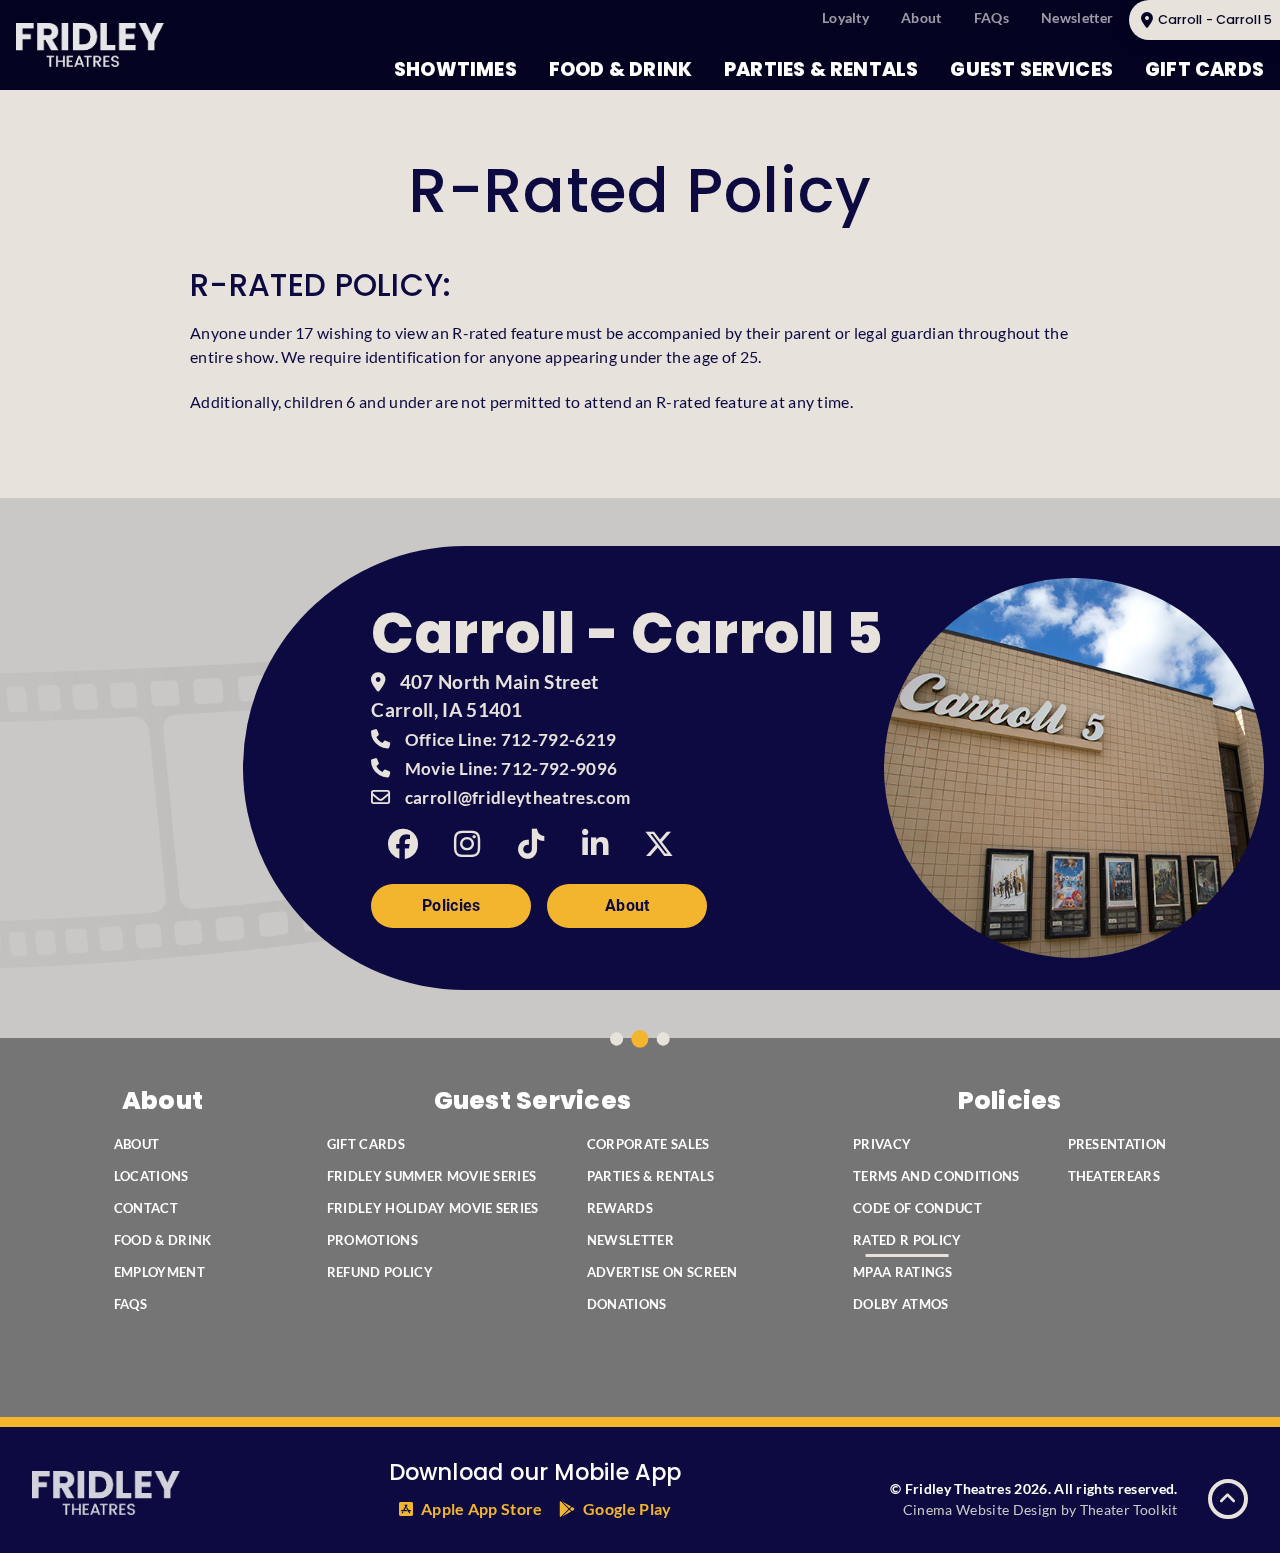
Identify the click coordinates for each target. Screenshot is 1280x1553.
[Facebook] (403, 844)
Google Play (627, 1508)
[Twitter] (659, 844)
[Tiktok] (531, 844)
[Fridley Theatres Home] (90, 45)
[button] (1228, 1499)
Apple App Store (482, 1508)
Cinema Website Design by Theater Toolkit (1040, 1509)
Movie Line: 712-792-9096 (511, 768)
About (627, 905)
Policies (451, 905)
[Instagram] (467, 844)
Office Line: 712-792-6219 (511, 739)
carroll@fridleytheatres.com (518, 797)
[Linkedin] (595, 844)
